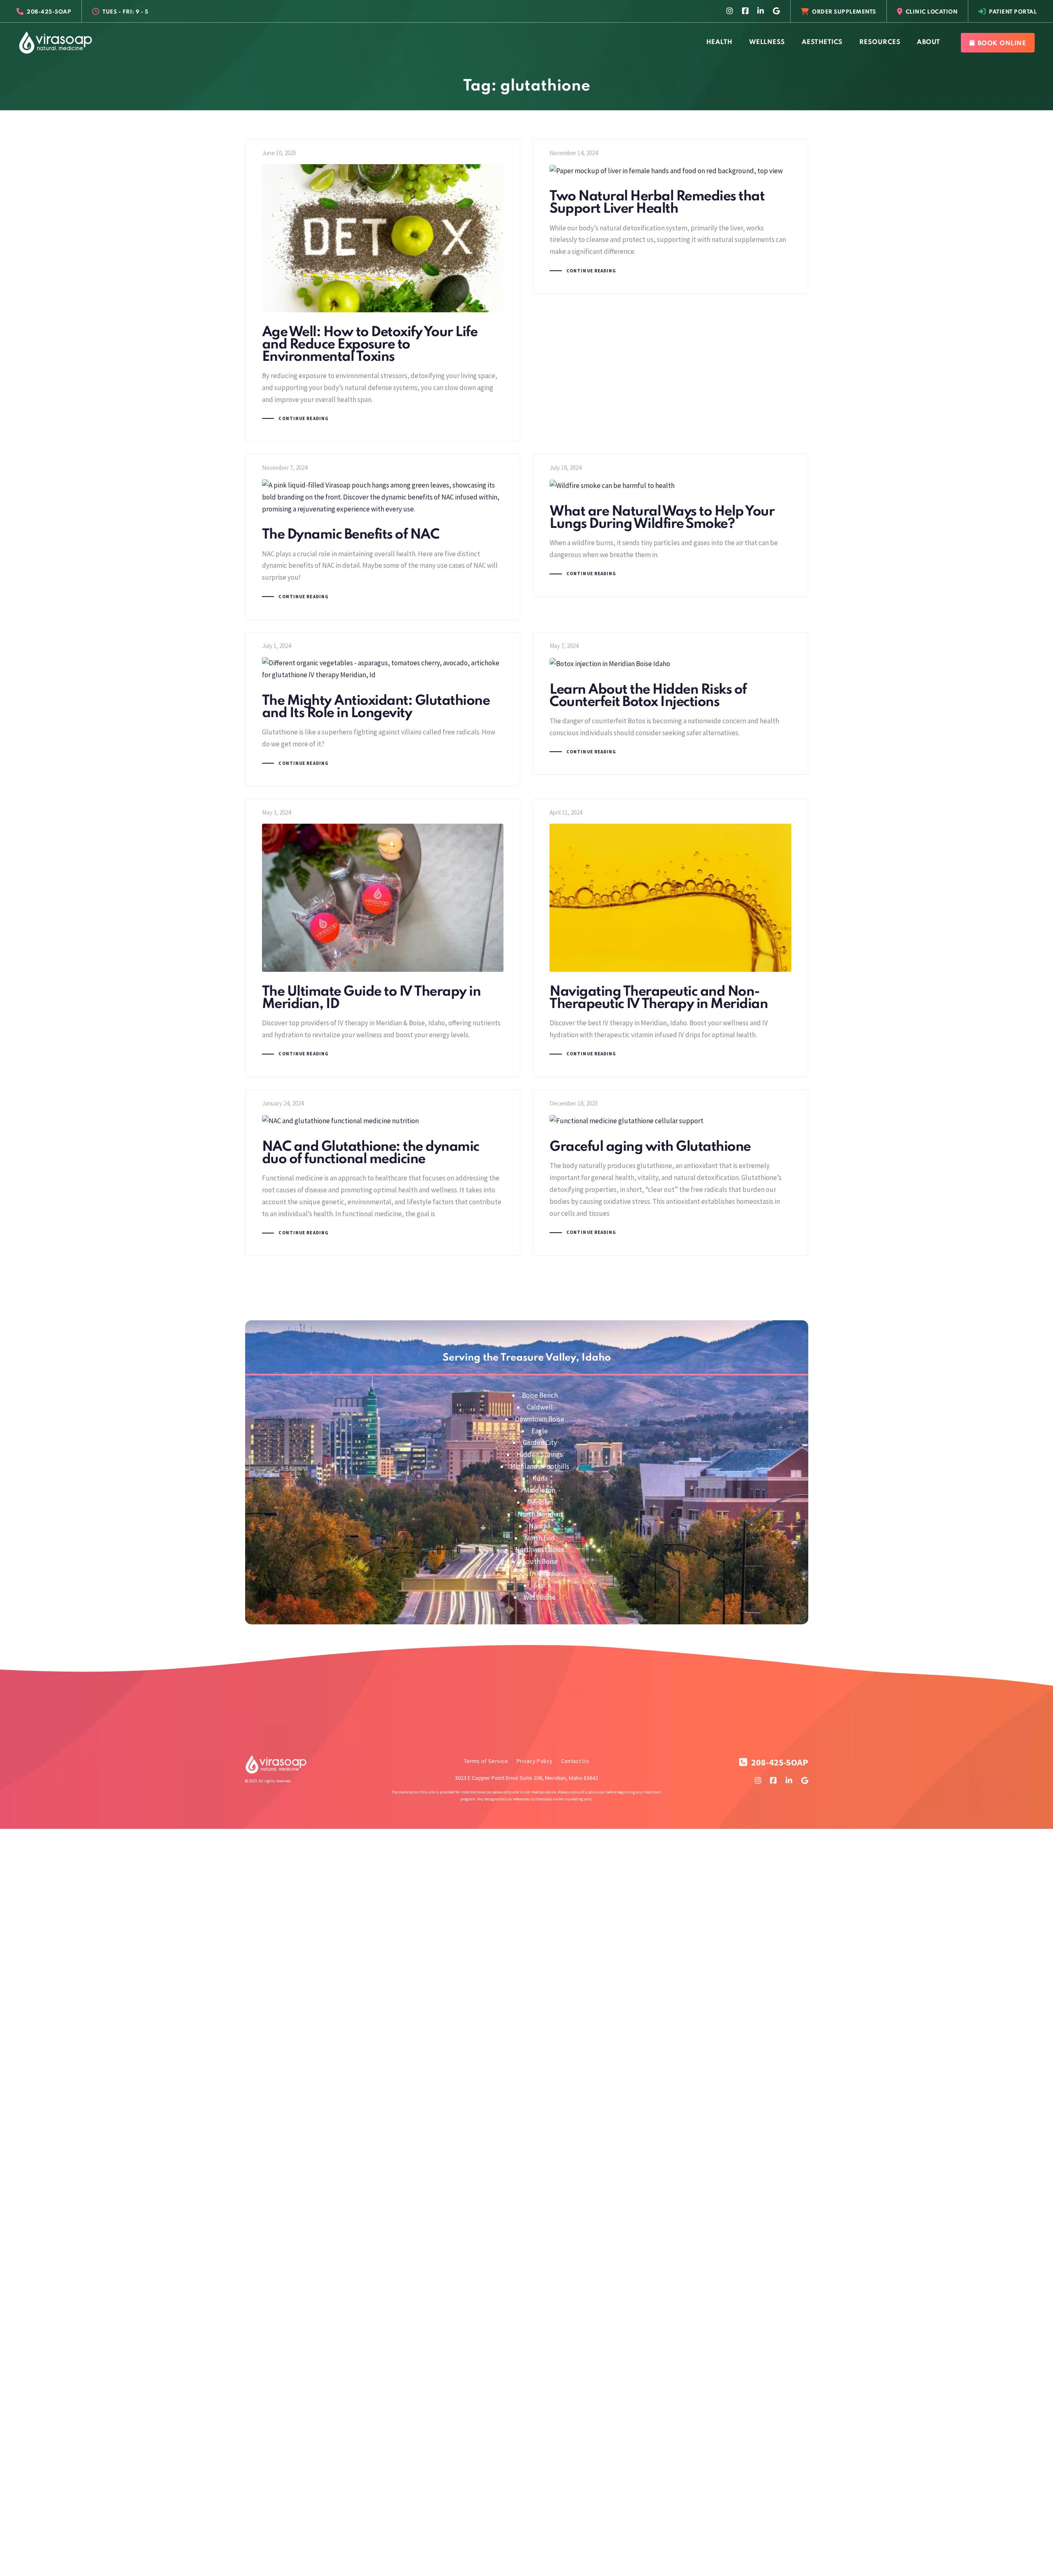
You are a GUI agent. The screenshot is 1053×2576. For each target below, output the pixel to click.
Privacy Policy (535, 1761)
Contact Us (575, 1761)
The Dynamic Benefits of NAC (383, 537)
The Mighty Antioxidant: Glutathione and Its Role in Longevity (383, 709)
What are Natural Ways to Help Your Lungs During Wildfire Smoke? (670, 525)
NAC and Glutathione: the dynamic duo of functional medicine (383, 1173)
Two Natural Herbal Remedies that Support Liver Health (670, 216)
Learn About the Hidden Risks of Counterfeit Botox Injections (670, 703)
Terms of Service (486, 1761)
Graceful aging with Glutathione (670, 1173)
